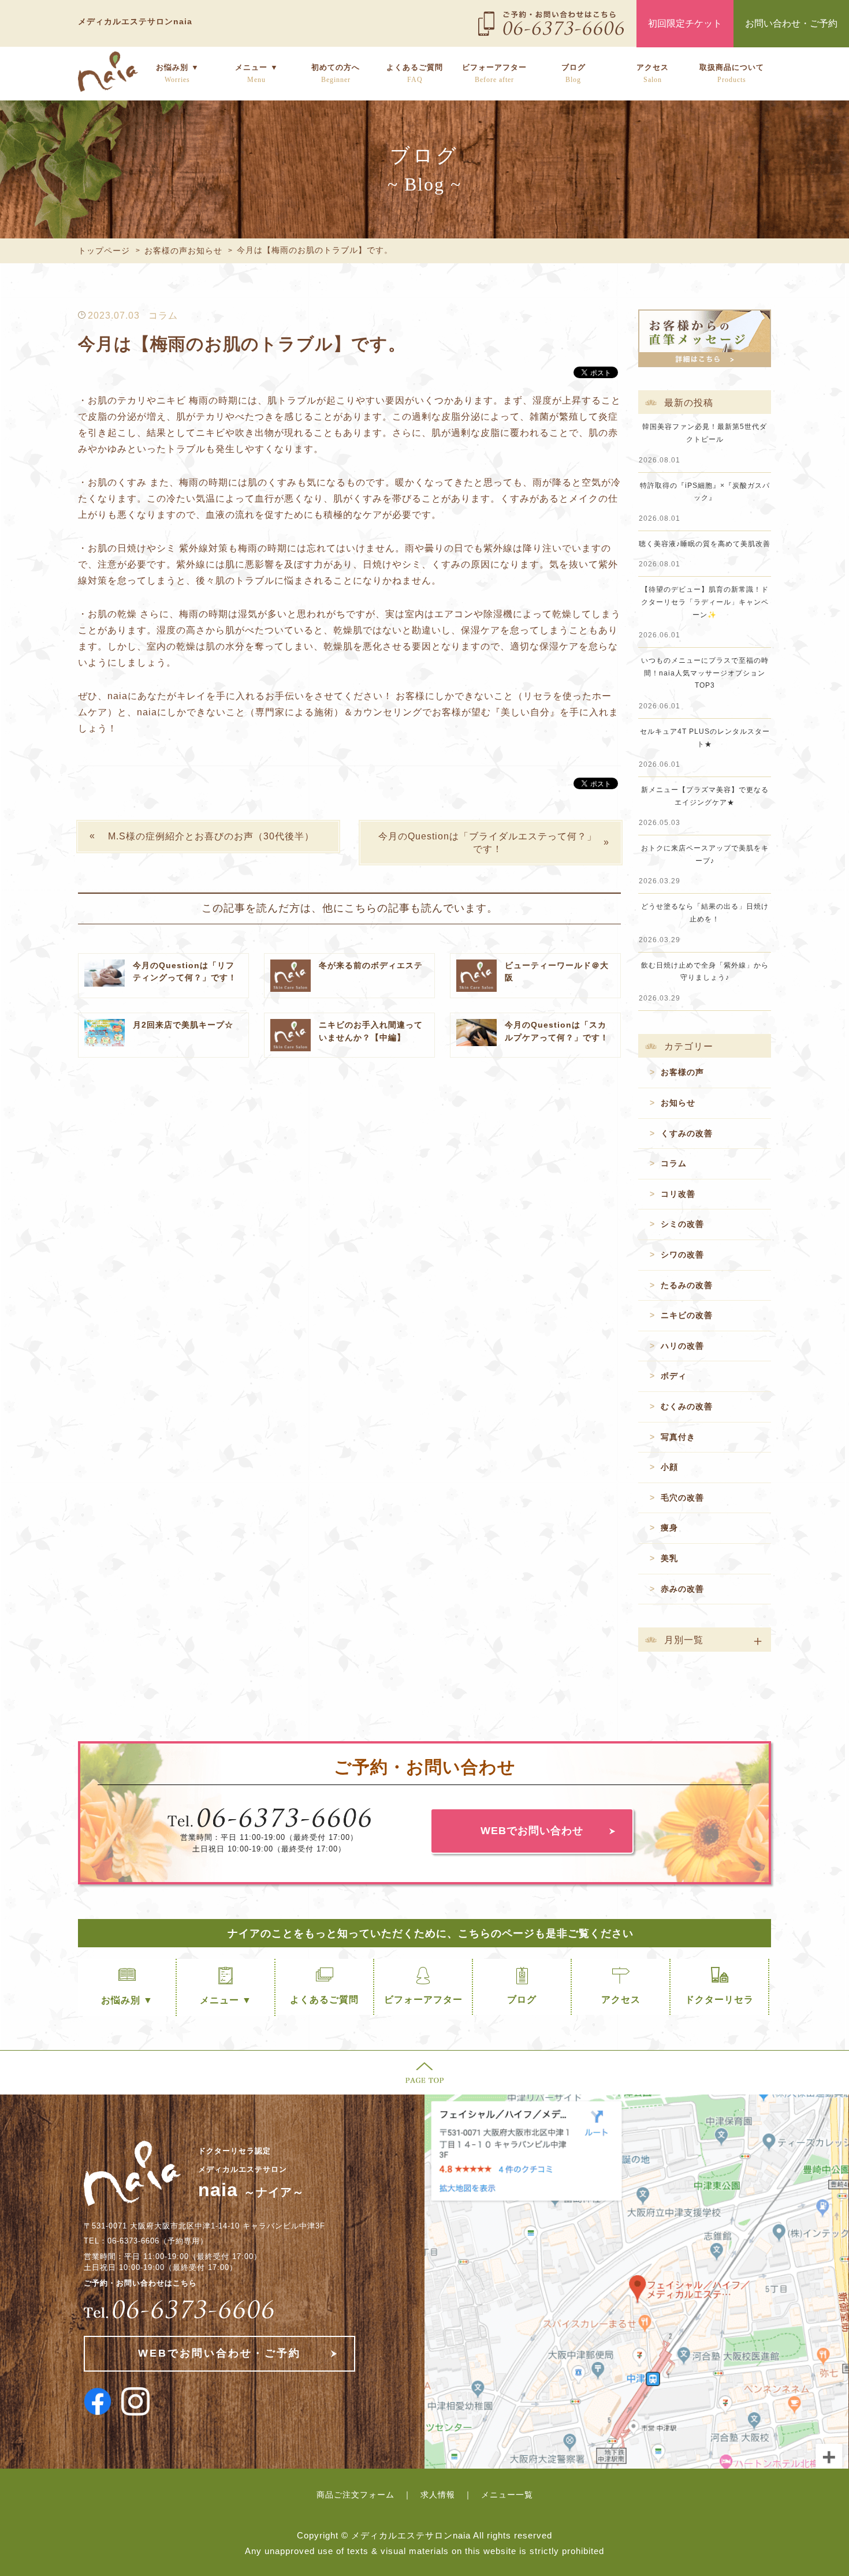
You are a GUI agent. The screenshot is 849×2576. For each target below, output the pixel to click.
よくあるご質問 (415, 73)
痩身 (669, 1528)
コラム (163, 316)
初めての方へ (336, 73)
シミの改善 (682, 1224)
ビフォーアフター (494, 73)
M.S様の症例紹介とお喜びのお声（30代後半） (211, 836)
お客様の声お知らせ (183, 251)
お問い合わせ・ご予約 (791, 23)
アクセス (653, 73)
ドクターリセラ (719, 2000)
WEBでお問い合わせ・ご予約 (219, 2353)
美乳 (669, 1558)
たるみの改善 (687, 1285)
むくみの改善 (687, 1406)
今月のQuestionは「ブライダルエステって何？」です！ (487, 843)
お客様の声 (682, 1072)
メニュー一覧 (507, 2495)
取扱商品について (732, 73)
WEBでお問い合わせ (532, 1831)
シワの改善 (682, 1255)
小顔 (669, 1467)
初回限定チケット (685, 23)
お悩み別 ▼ (178, 73)
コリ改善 (678, 1194)
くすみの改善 (687, 1133)
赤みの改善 (682, 1589)
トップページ (104, 251)
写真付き (678, 1437)
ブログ (574, 73)
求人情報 (438, 2495)
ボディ (674, 1376)
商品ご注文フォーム (355, 2495)
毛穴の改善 (682, 1498)
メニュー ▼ (257, 73)
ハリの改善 (682, 1346)
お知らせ (678, 1103)
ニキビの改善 (687, 1315)
